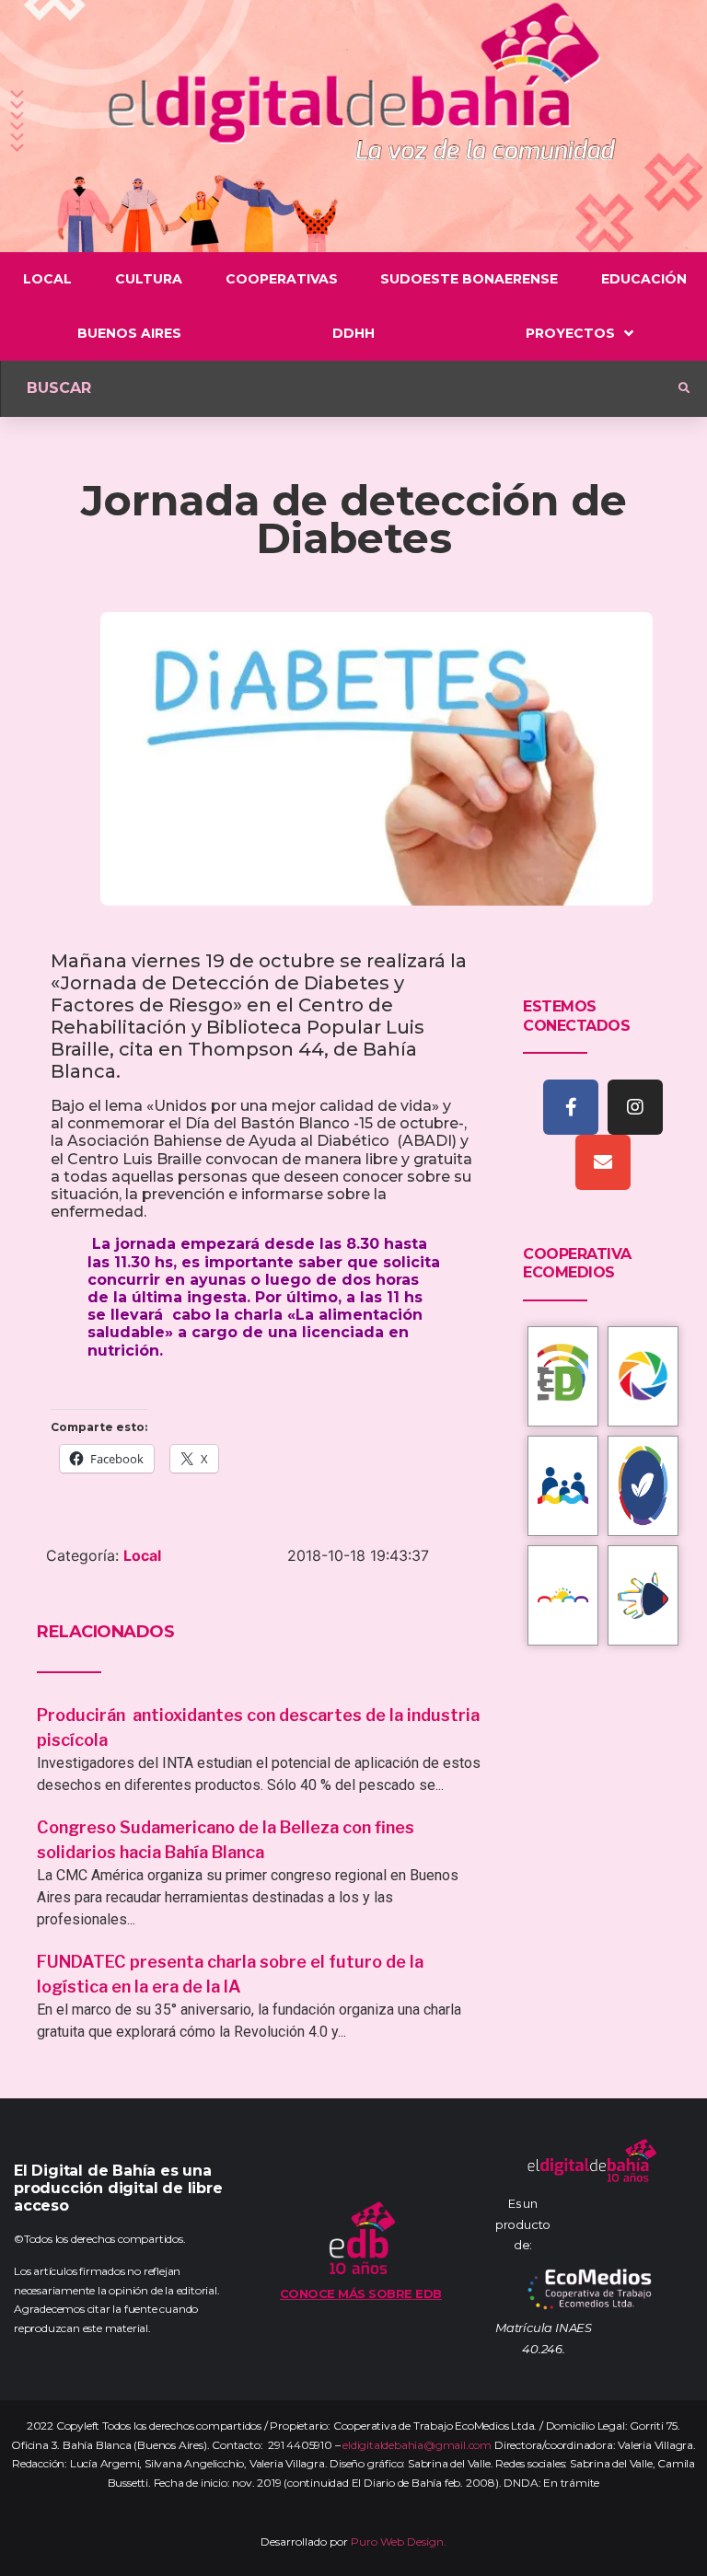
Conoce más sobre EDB (361, 2293)
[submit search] (684, 388)
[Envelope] (603, 1162)
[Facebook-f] (571, 1107)
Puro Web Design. (399, 2541)
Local (142, 1555)
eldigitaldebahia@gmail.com (417, 2445)
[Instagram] (635, 1107)
